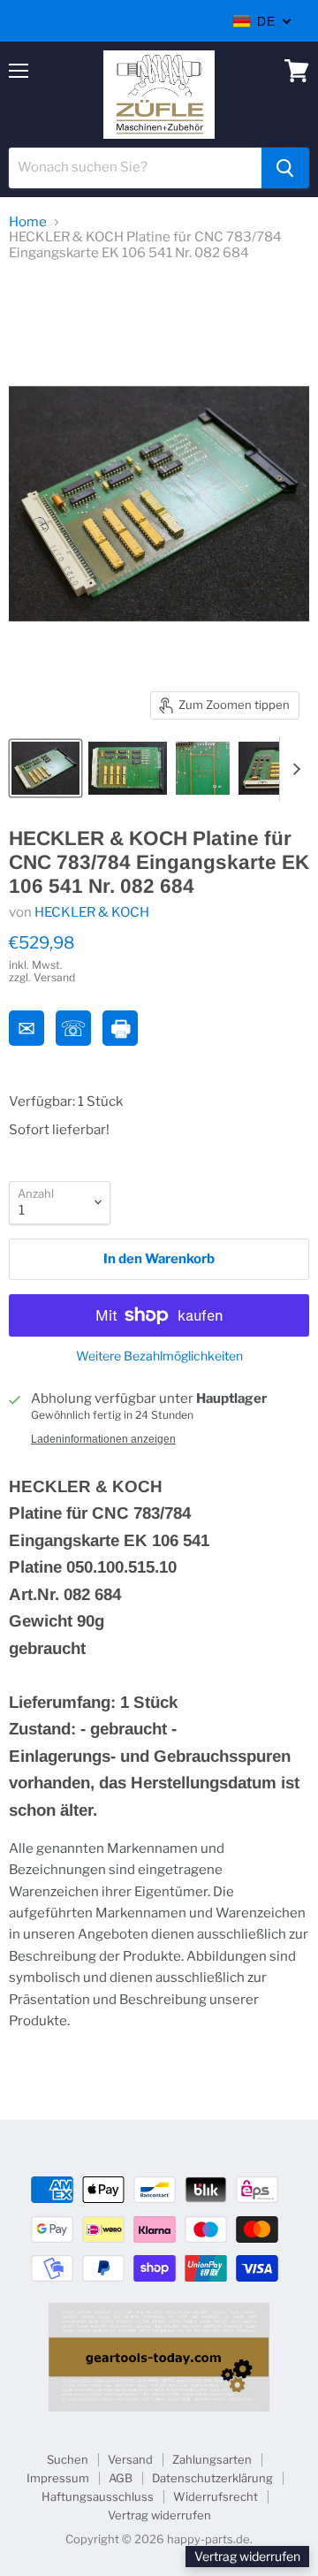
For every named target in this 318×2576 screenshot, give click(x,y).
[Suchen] (285, 168)
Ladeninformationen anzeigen (103, 1439)
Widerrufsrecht (216, 2496)
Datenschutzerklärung (212, 2478)
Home (28, 222)
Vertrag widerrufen (159, 2515)
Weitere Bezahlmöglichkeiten (159, 1356)
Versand (130, 2459)
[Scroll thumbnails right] (293, 769)
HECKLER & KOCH (92, 912)
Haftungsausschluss (98, 2496)
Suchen (68, 2459)
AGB (121, 2478)
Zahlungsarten (212, 2459)
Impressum (58, 2478)
